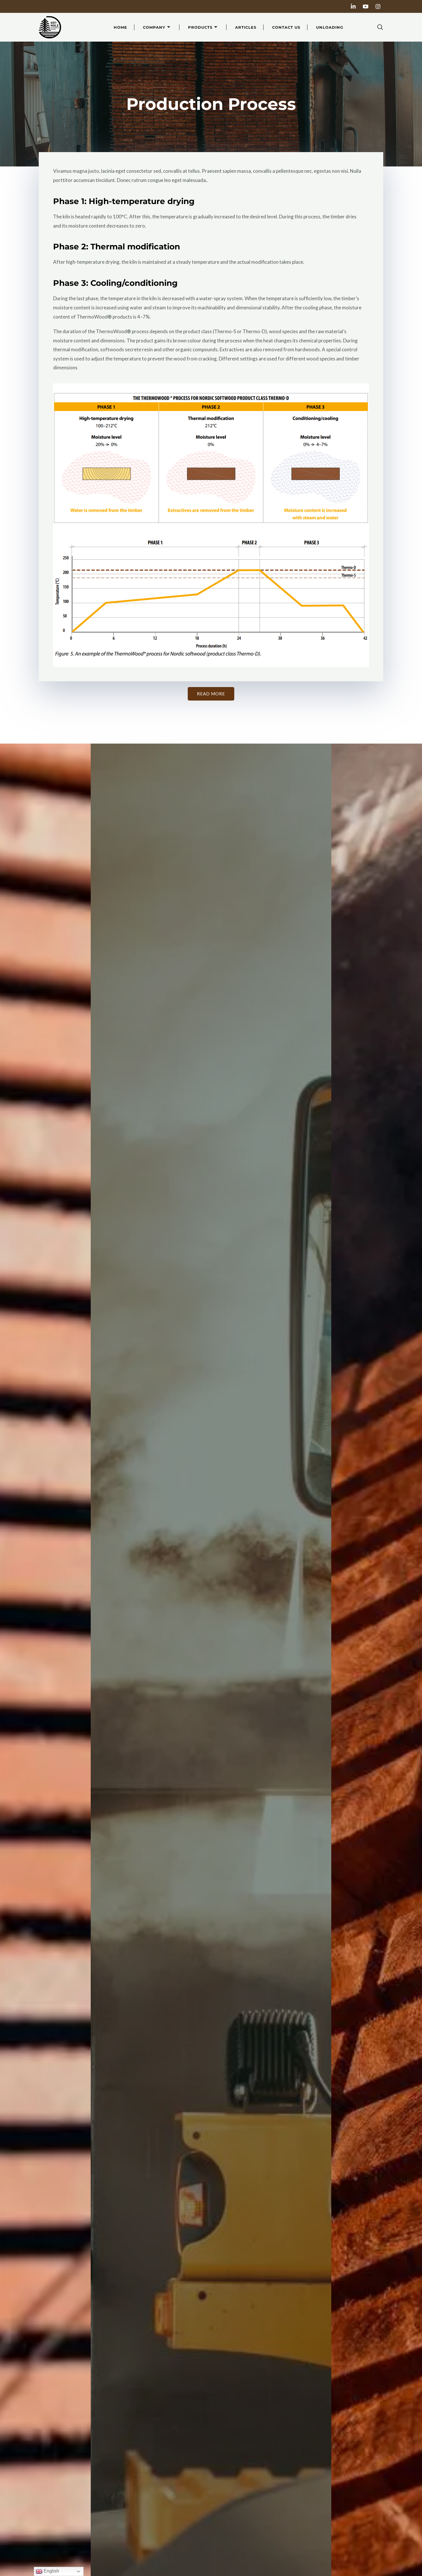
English (51, 2571)
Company (154, 27)
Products (200, 27)
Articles (246, 27)
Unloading (330, 27)
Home (120, 27)
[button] (380, 27)
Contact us (286, 27)
